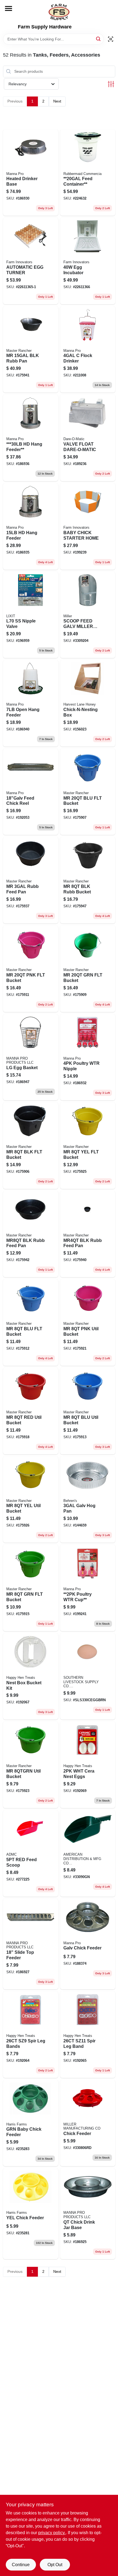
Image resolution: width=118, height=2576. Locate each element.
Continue (21, 2565)
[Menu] (9, 8)
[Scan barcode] (111, 39)
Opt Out (55, 2565)
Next (57, 101)
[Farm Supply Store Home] (59, 12)
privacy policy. (52, 2533)
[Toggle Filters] (111, 84)
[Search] (99, 39)
